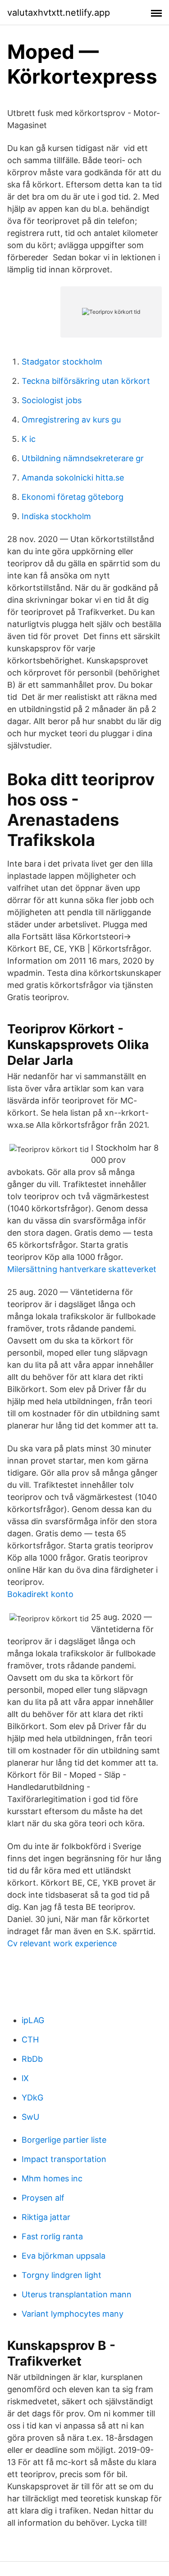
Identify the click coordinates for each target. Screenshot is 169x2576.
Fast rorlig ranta (52, 2236)
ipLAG (33, 2020)
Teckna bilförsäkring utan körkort (86, 381)
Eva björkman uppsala (64, 2256)
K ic (29, 439)
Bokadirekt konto (40, 1594)
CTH (30, 2040)
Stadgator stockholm (62, 362)
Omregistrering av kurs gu (71, 420)
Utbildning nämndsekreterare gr (83, 458)
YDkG (32, 2098)
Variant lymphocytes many (73, 2314)
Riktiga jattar (46, 2217)
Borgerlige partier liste (64, 2140)
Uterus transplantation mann (77, 2294)
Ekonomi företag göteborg (73, 497)
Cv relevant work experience (62, 1943)
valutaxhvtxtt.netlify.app (59, 13)
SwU (30, 2117)
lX (25, 2078)
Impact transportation (64, 2159)
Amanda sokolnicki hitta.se (73, 478)
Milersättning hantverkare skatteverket (82, 1269)
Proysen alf (43, 2198)
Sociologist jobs (52, 400)
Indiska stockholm (56, 516)
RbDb (32, 2059)
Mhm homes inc (52, 2178)
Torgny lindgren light (62, 2275)
